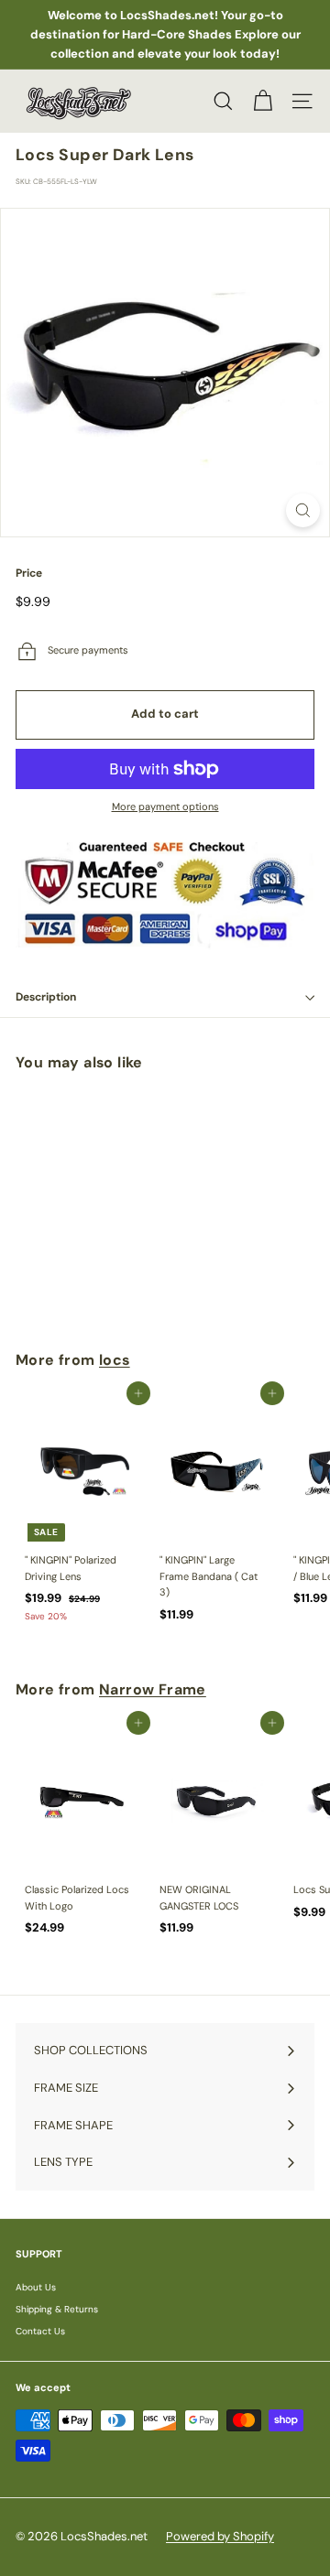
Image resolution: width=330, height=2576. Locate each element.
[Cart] (263, 101)
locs (115, 1360)
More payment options (165, 806)
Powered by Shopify (220, 2536)
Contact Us (40, 2331)
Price (29, 573)
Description (46, 997)
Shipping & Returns (57, 2309)
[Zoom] (303, 510)
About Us (36, 2287)
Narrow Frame (153, 1689)
